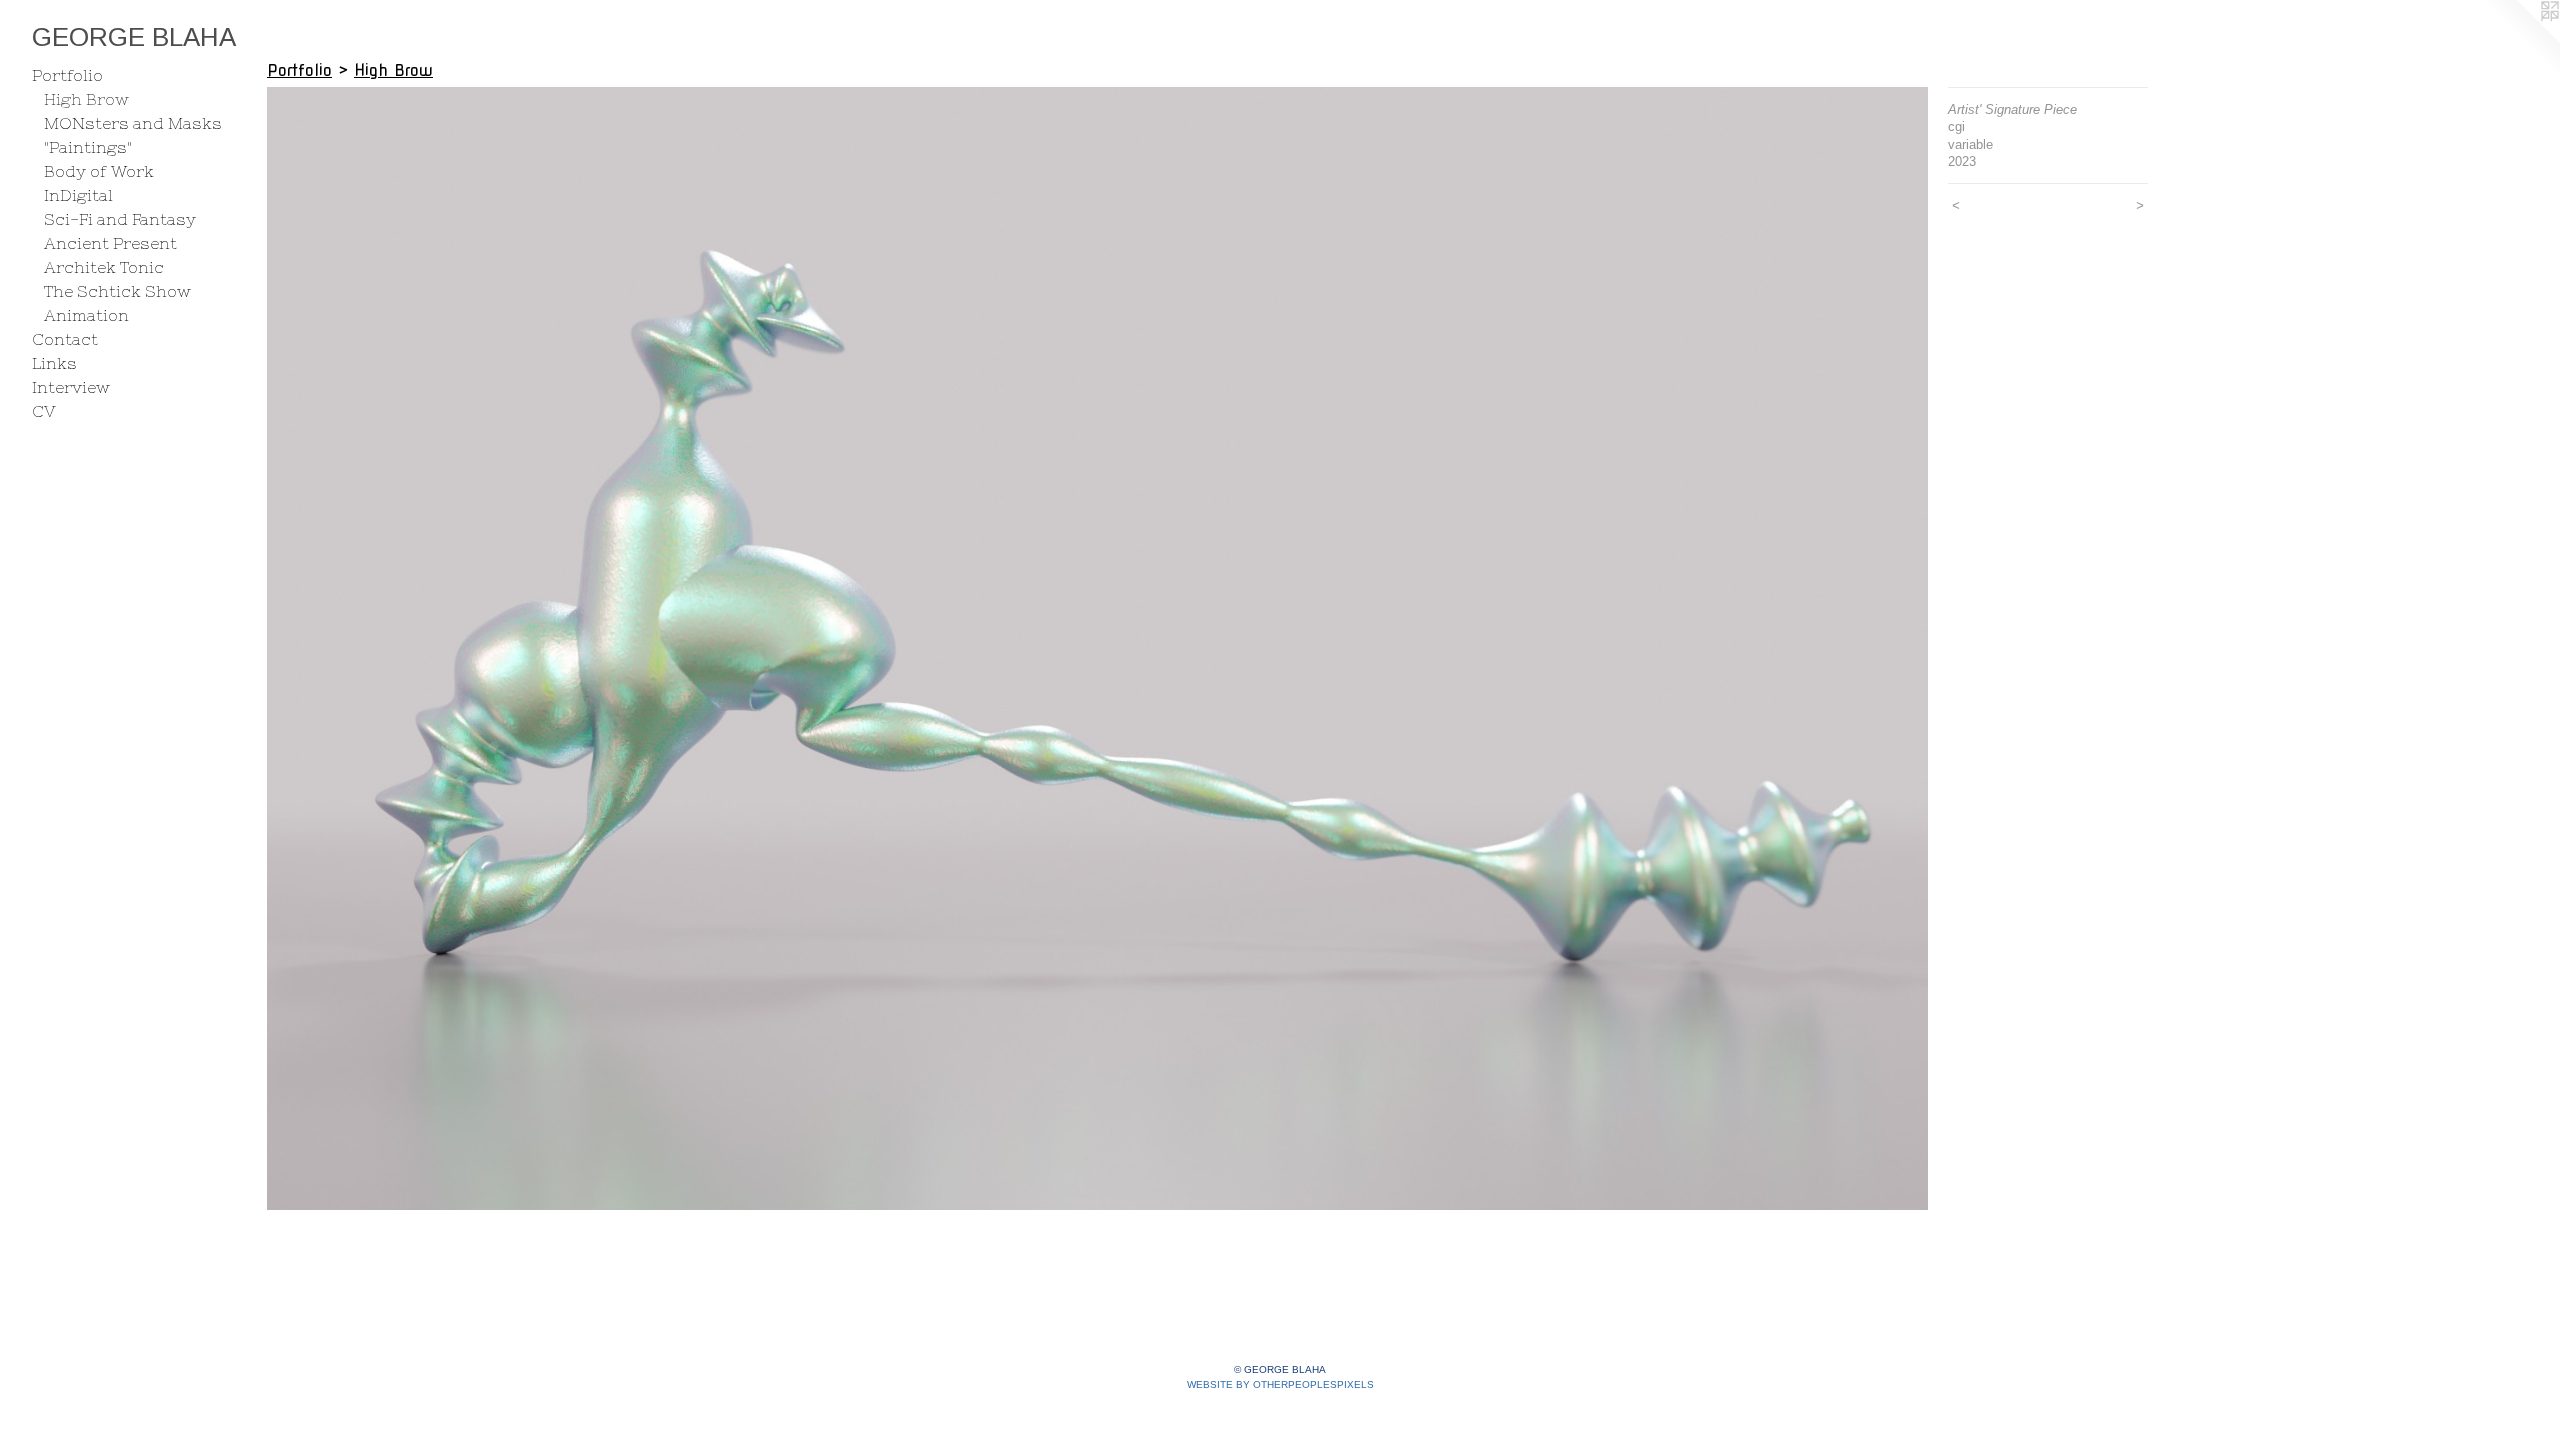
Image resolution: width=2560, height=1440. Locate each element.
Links (54, 363)
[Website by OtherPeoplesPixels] (2520, 40)
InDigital (78, 195)
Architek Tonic (104, 267)
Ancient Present (110, 243)
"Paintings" (88, 147)
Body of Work (99, 171)
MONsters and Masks (133, 123)
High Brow (86, 99)
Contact (65, 339)
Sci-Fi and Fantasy (120, 219)
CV (44, 411)
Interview (71, 387)
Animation (86, 315)
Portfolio (67, 75)
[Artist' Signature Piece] (1097, 648)
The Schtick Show (117, 291)
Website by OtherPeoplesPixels (1280, 1384)
